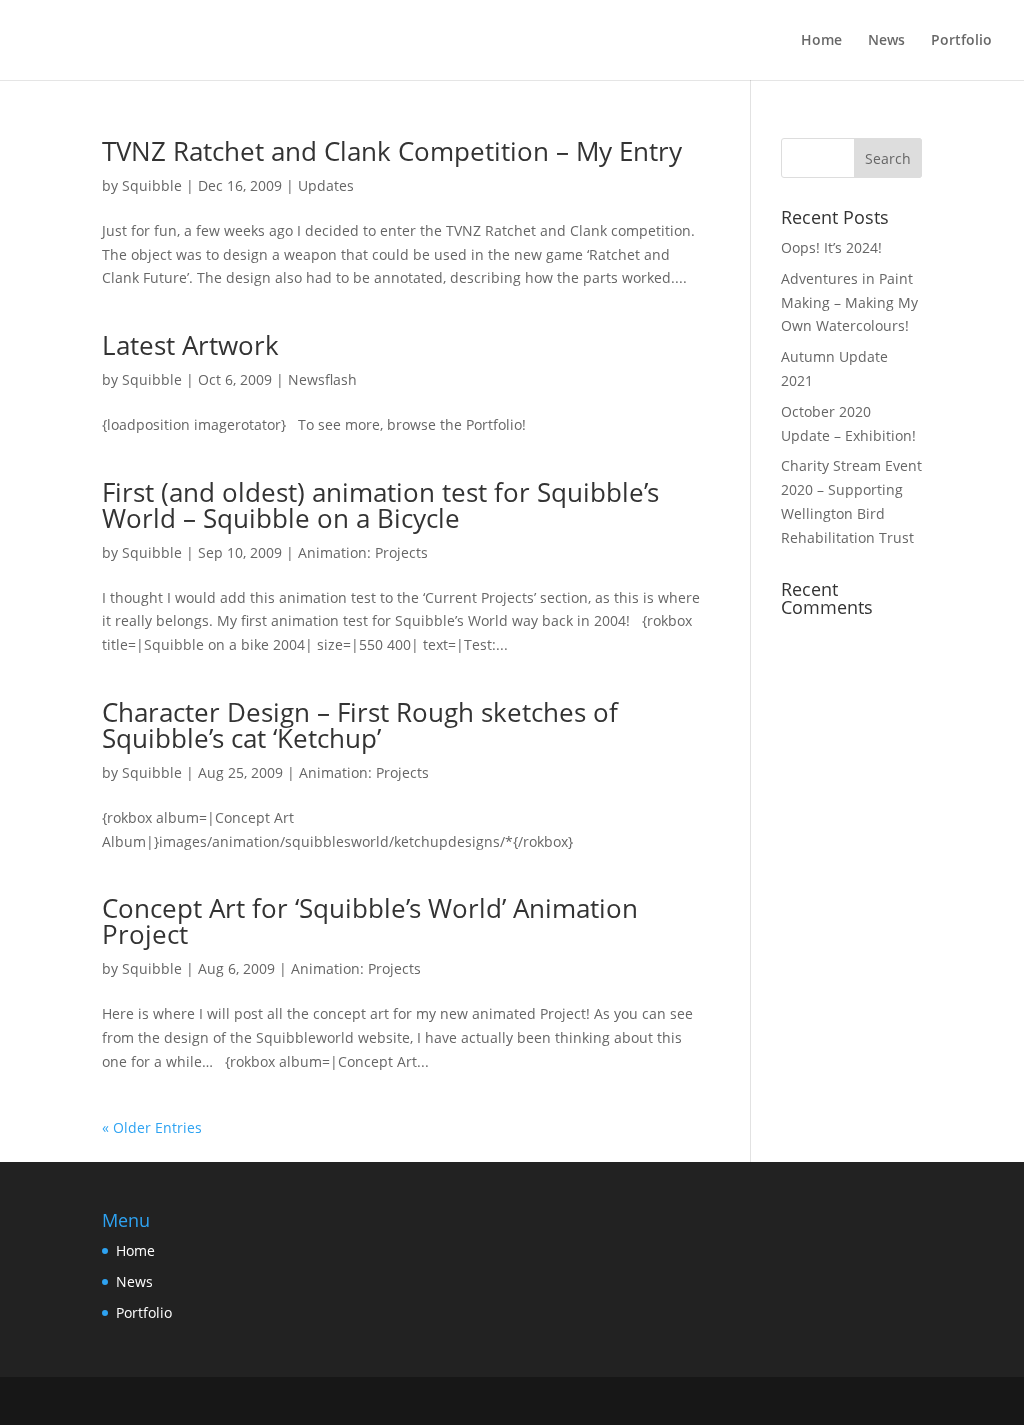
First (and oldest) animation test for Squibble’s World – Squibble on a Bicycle (380, 505)
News (886, 41)
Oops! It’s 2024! (831, 247)
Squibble (152, 185)
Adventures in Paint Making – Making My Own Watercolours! (849, 302)
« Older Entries (152, 1127)
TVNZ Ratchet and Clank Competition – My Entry (392, 151)
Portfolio (961, 41)
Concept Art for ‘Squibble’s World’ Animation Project (370, 921)
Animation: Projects (363, 552)
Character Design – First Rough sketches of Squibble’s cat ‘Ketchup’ (360, 725)
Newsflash (322, 379)
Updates (326, 185)
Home (821, 41)
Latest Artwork (190, 345)
